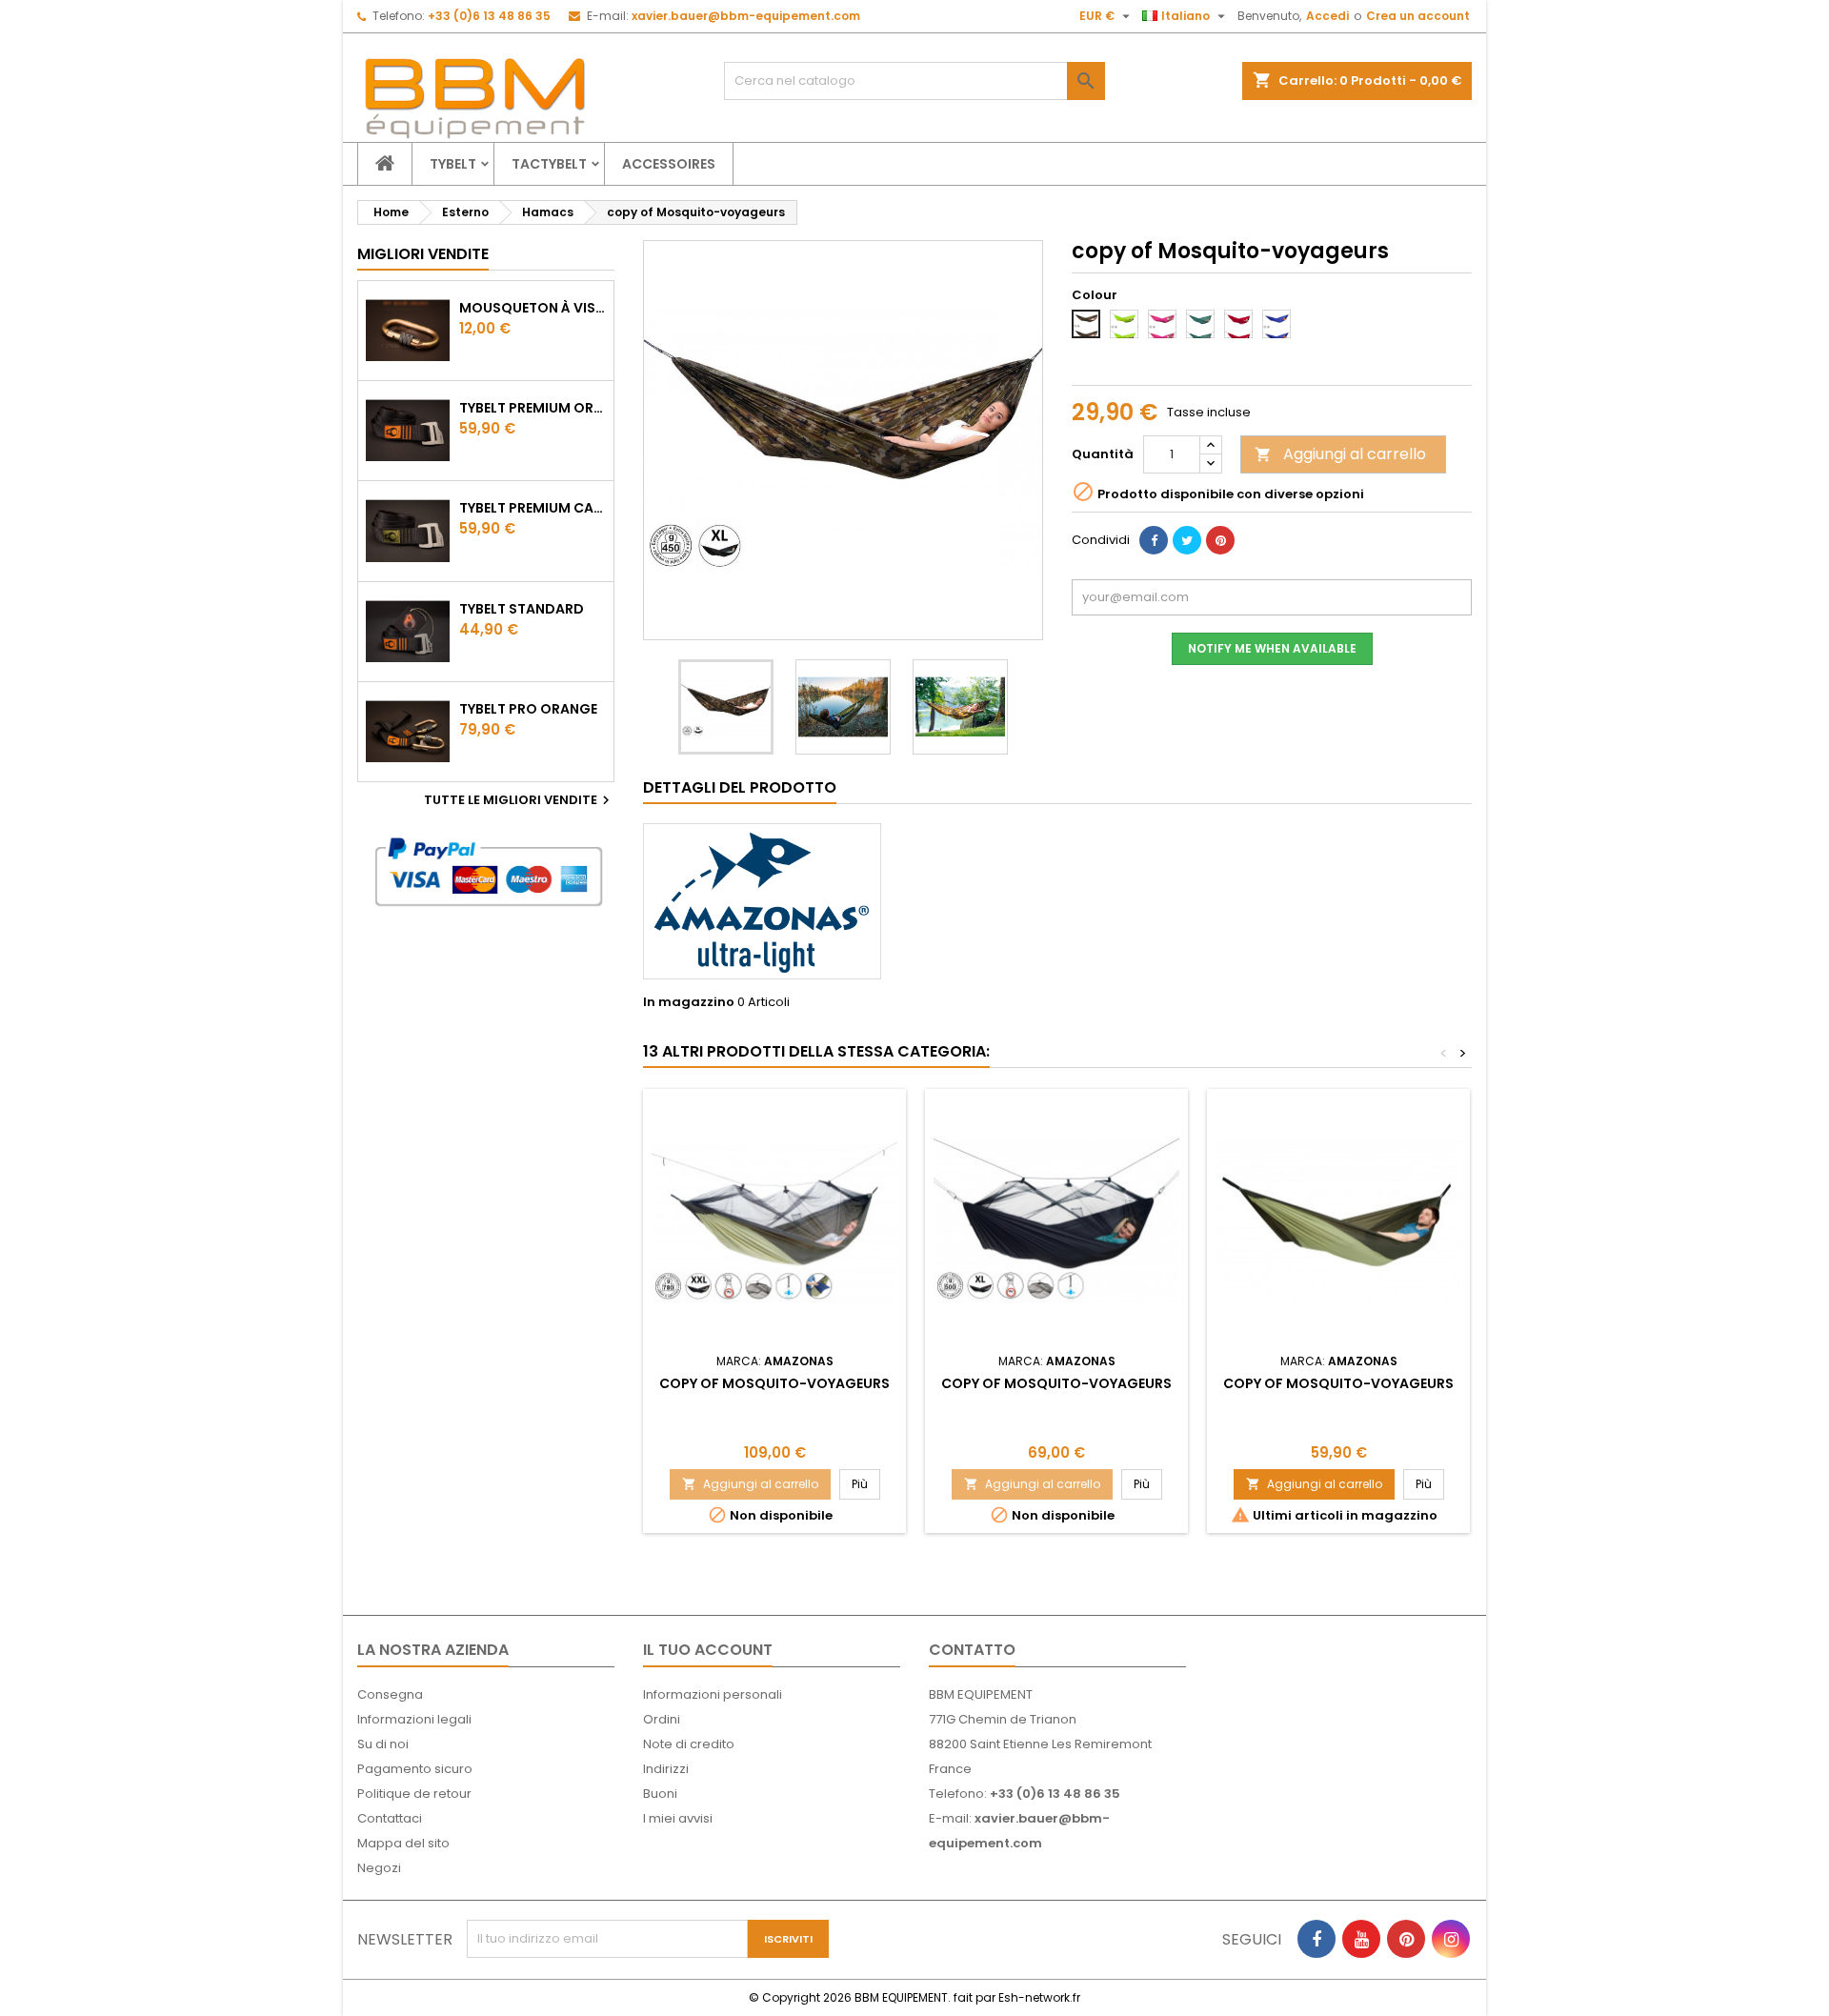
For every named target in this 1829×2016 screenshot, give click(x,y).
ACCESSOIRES (669, 164)
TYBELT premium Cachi (533, 508)
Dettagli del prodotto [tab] (740, 787)
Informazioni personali (713, 1694)
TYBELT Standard (522, 609)
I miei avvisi (678, 1818)
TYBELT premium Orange (533, 408)
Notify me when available (1272, 648)
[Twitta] (1187, 540)
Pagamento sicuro (415, 1769)
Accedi (1327, 16)
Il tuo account (708, 1650)
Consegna (390, 1694)
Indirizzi (666, 1769)
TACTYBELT (549, 164)
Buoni (660, 1794)
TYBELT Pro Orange (528, 709)
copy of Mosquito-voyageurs (774, 1383)
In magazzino (689, 1002)
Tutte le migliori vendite (519, 800)
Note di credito (689, 1744)
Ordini (662, 1719)
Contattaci (390, 1818)
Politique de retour (414, 1794)
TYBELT (453, 164)
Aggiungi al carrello (1340, 454)
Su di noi (383, 1744)
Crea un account (1418, 16)
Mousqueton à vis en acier (533, 308)
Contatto (972, 1650)
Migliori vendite (423, 254)
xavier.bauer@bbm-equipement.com (746, 16)
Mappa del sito (403, 1843)
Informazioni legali (414, 1719)
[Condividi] (1154, 540)
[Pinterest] (1220, 540)
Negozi (379, 1868)
